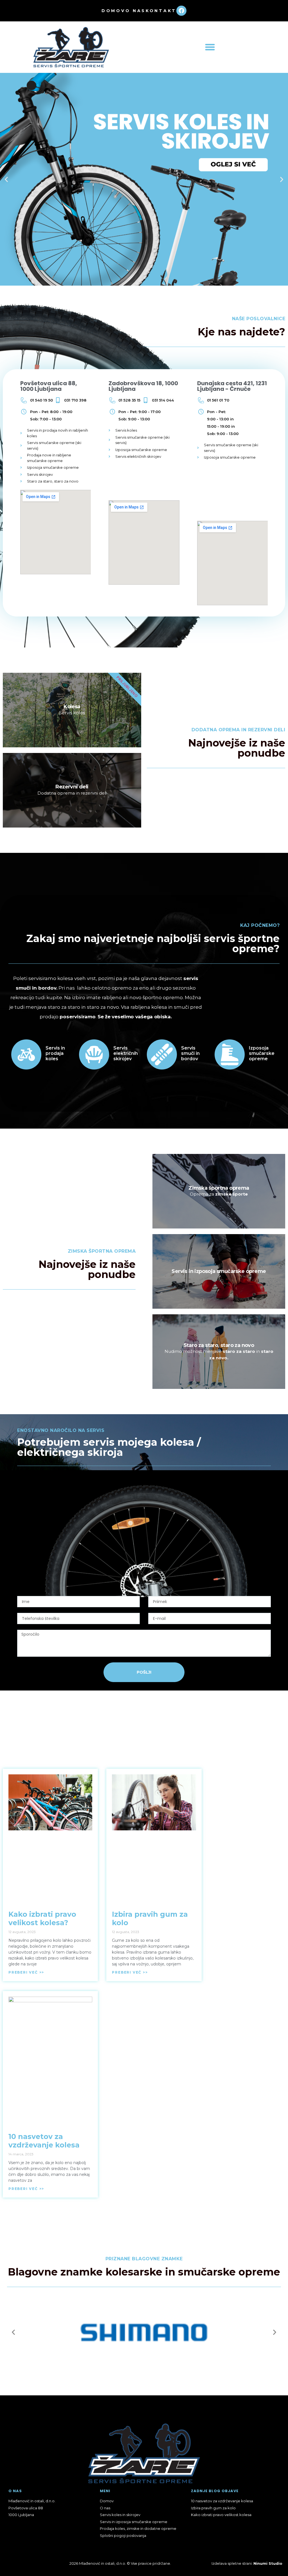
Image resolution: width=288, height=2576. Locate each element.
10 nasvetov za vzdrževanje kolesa (44, 2141)
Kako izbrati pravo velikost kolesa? (42, 1918)
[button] (210, 47)
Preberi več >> (26, 1972)
